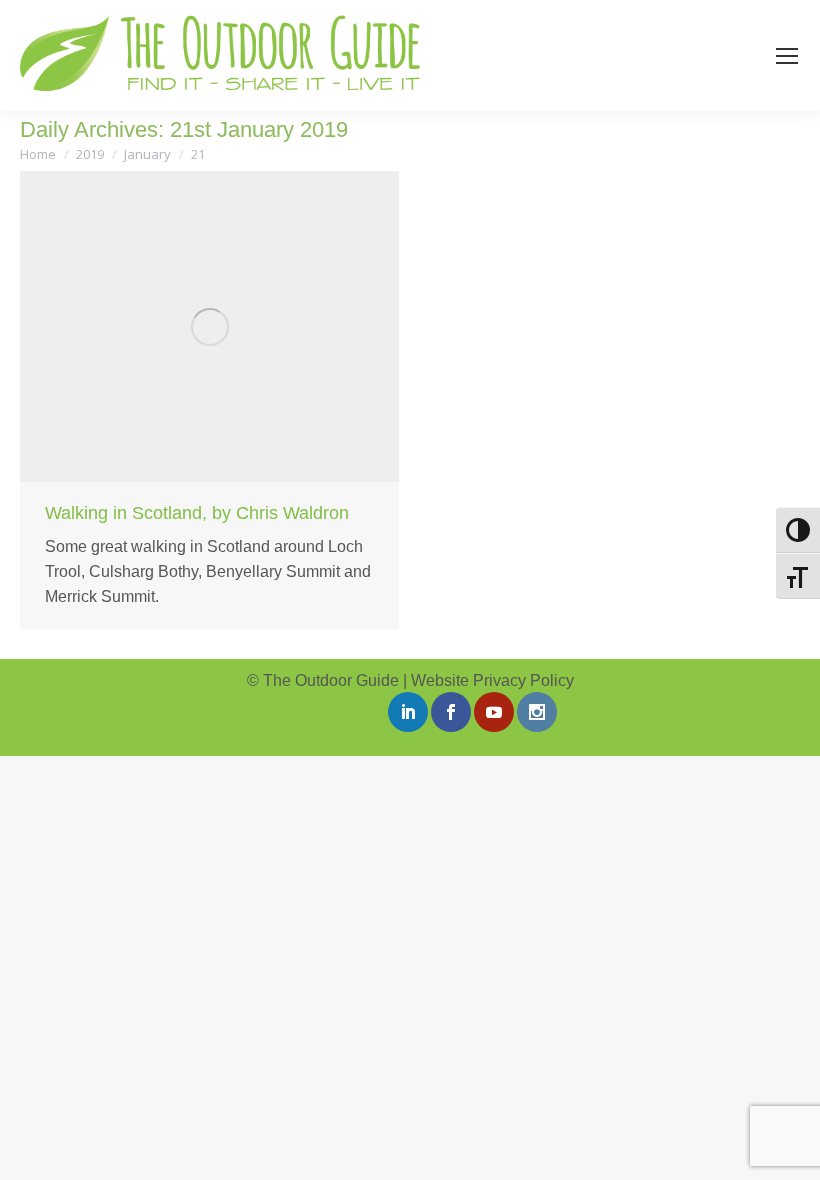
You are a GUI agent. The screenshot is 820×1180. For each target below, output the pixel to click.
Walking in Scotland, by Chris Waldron (197, 513)
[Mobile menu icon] (787, 56)
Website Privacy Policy (492, 680)
